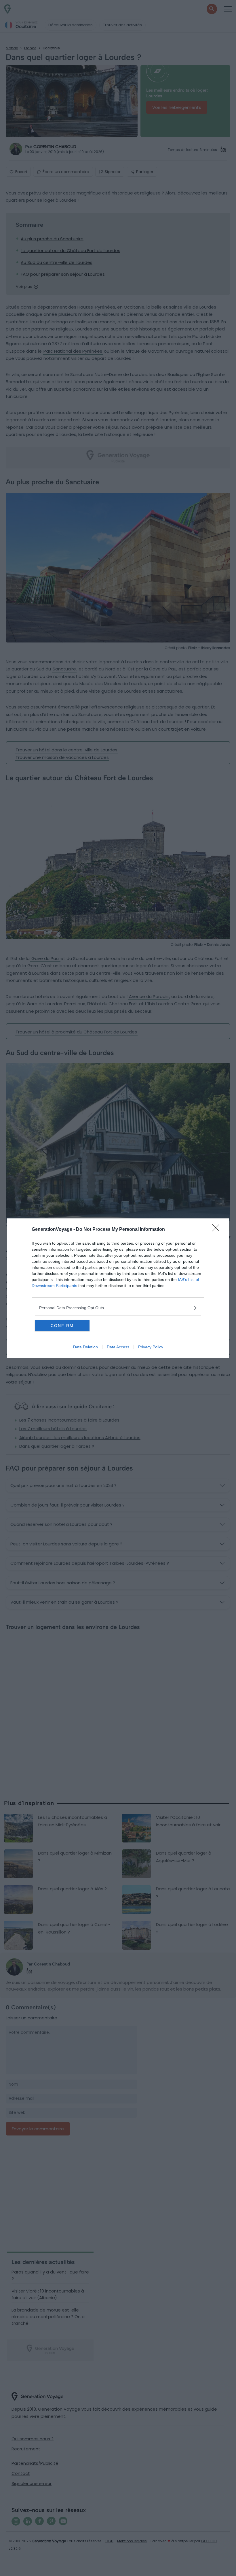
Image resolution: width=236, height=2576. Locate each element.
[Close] (218, 1230)
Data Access (118, 1347)
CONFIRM (62, 1326)
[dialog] (118, 1288)
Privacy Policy (151, 1347)
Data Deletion (85, 1347)
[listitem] (118, 1308)
